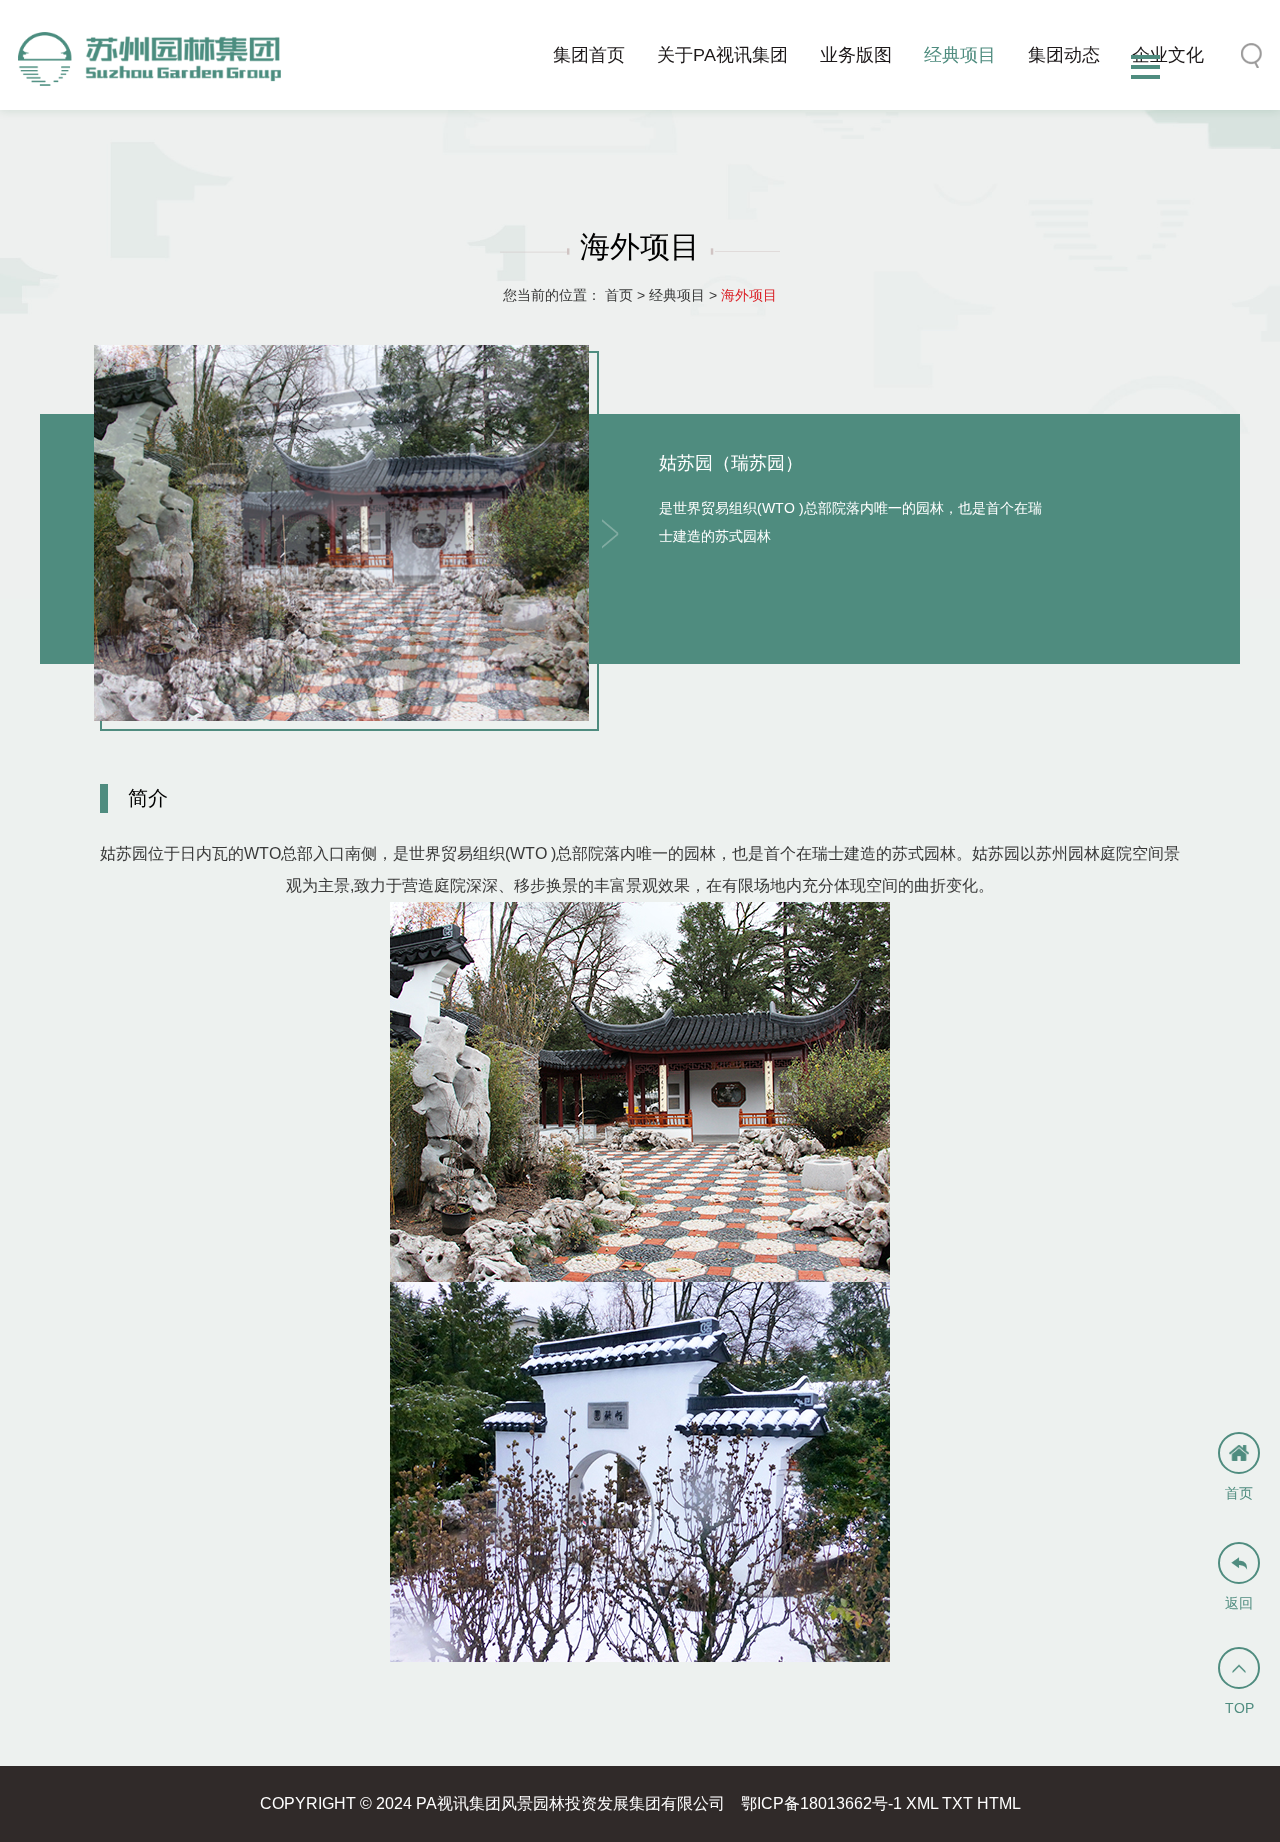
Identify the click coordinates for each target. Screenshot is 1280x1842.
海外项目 (749, 295)
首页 (619, 295)
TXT (957, 1803)
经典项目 (960, 55)
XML (922, 1803)
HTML (999, 1803)
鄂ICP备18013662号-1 (821, 1803)
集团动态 (1064, 55)
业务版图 (856, 55)
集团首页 (589, 55)
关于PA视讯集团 (722, 55)
